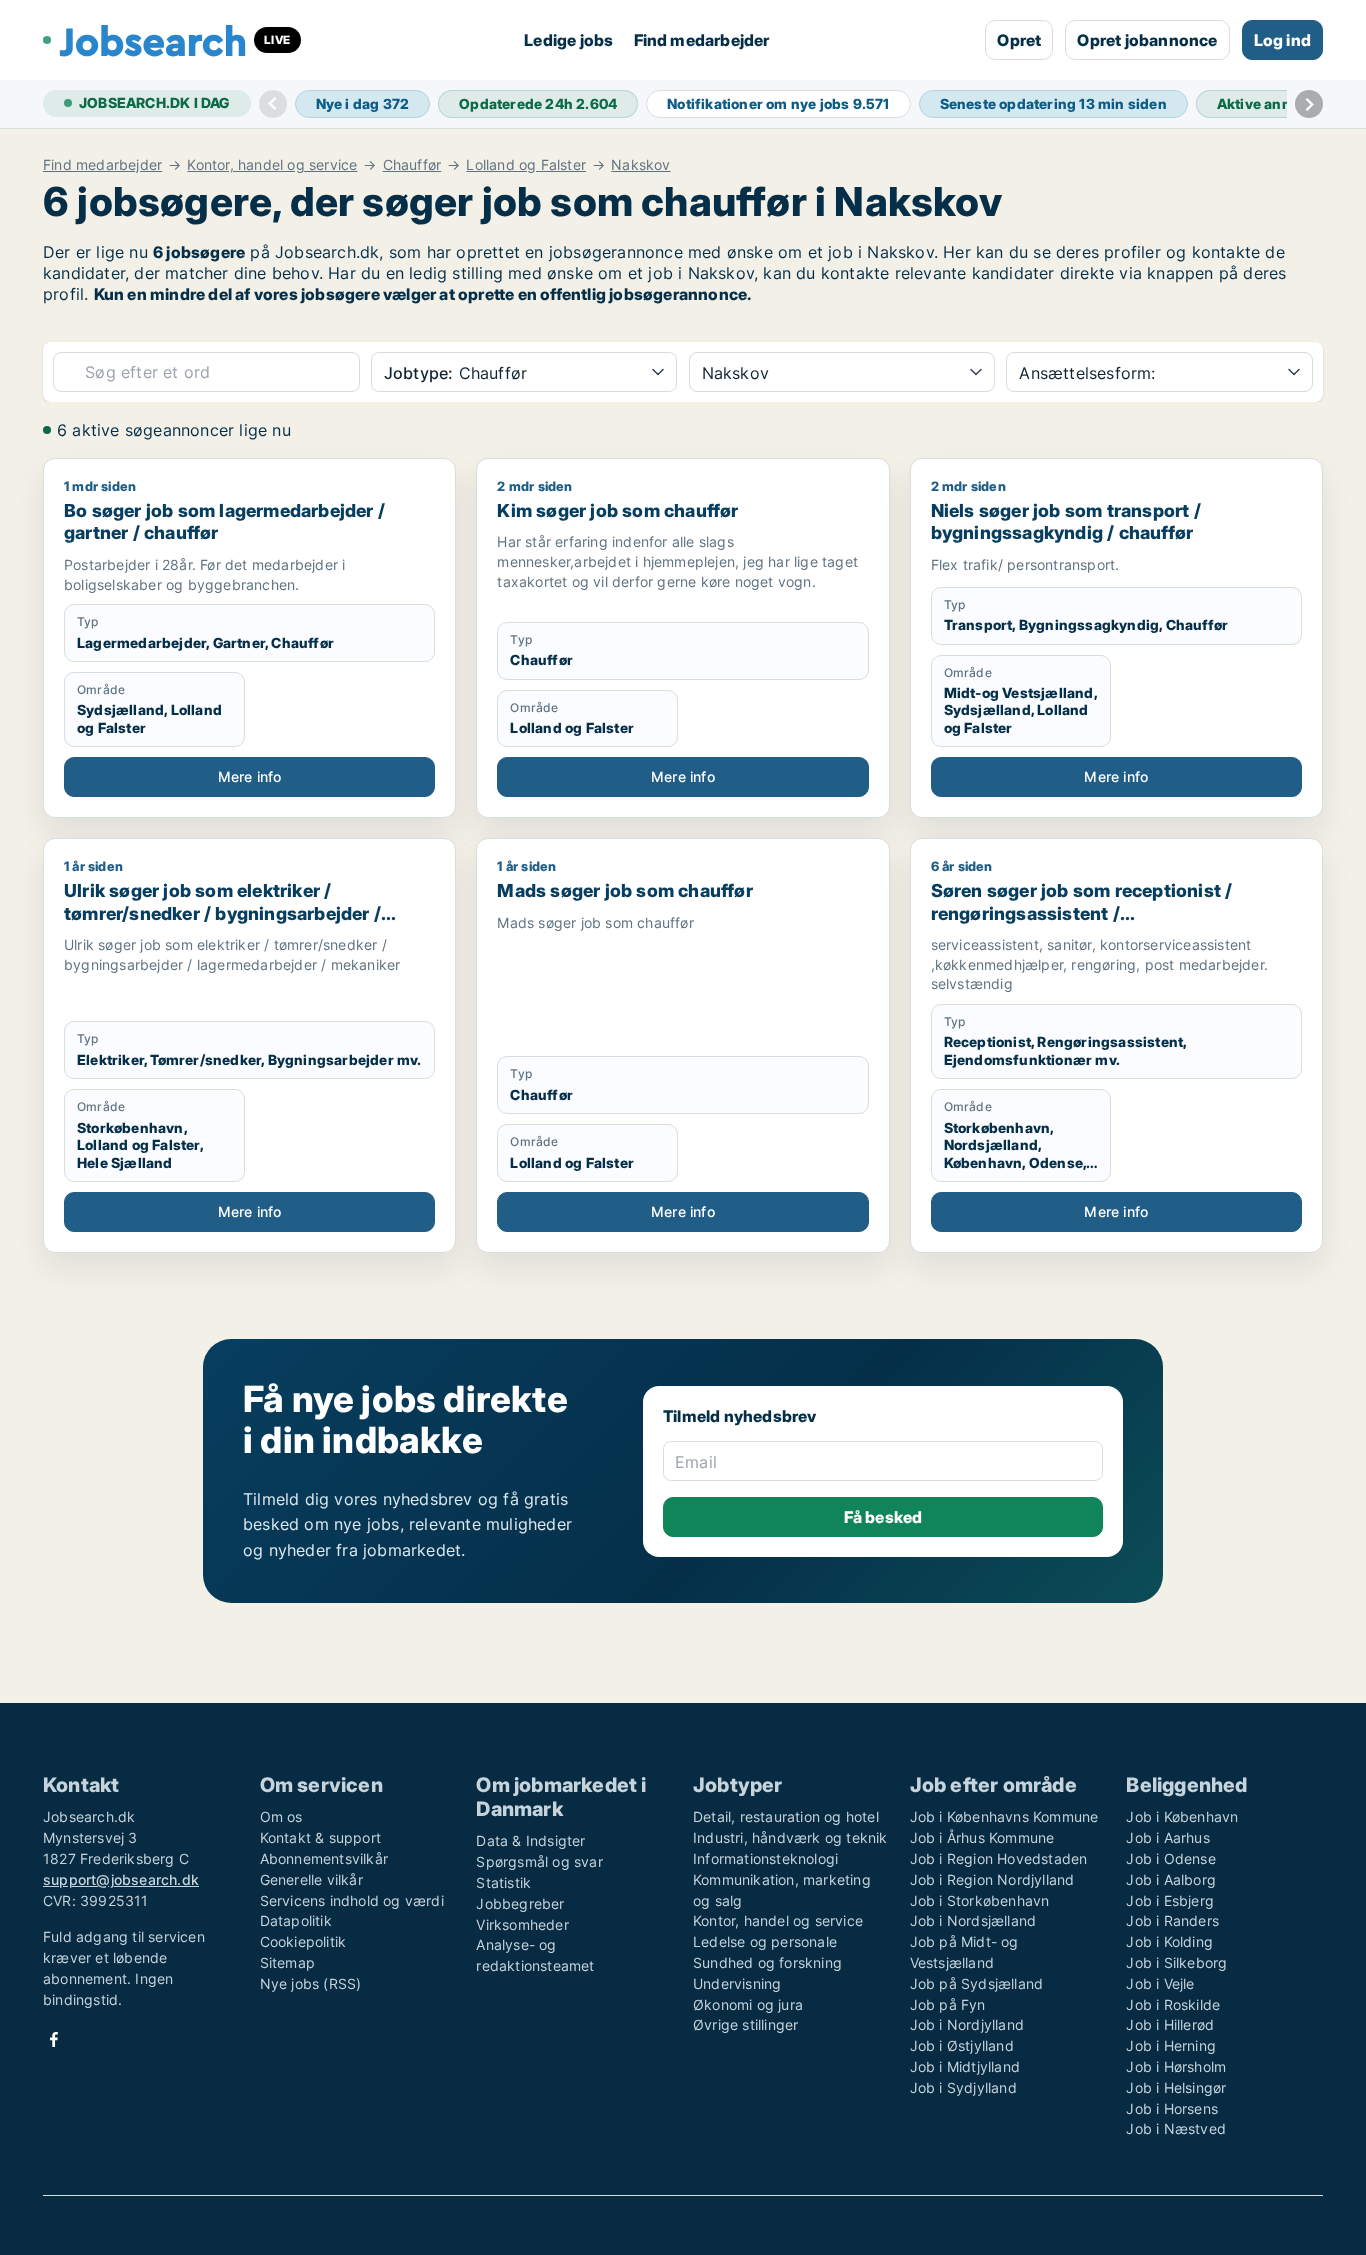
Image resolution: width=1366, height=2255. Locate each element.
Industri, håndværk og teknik (790, 1837)
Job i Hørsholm (1176, 2066)
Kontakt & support (320, 1837)
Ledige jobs (568, 40)
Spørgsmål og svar (539, 1861)
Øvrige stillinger (745, 2024)
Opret (1019, 40)
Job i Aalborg (1171, 1879)
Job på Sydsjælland (977, 1983)
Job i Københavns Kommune (1004, 1816)
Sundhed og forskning (767, 1962)
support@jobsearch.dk (121, 1879)
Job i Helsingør (1176, 2087)
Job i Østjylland (962, 2045)
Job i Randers (1172, 1920)
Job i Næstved (1176, 2128)
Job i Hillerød (1170, 2024)
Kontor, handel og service (272, 165)
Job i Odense (1170, 1858)
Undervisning (737, 1983)
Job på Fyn (948, 2004)
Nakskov (640, 165)
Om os (281, 1816)
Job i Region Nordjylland (992, 1879)
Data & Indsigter (530, 1840)
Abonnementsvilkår (324, 1858)
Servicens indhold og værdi (352, 1900)
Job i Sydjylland (963, 2087)
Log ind (1282, 40)
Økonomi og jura (748, 2004)
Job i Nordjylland (967, 2024)
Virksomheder (522, 1924)
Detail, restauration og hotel (786, 1816)
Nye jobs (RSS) (311, 1983)
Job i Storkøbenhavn (980, 1900)
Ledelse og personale (765, 1941)
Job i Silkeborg (1176, 1962)
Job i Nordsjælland (973, 1920)
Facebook (54, 2039)
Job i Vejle (1160, 1983)
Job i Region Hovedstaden (999, 1858)
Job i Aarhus (1167, 1837)
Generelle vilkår (311, 1879)
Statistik (503, 1882)
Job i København (1182, 1816)
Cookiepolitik (303, 1941)
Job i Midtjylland (965, 2066)
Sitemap (287, 1962)
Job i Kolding (1169, 1941)
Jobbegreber (520, 1903)
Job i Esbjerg (1170, 1900)
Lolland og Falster (526, 165)
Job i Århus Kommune (982, 1837)
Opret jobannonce (1147, 40)
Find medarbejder (702, 40)
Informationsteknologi (765, 1858)
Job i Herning (1171, 2045)
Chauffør (412, 165)
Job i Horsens (1172, 2108)
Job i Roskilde (1173, 2004)
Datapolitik (296, 1920)
